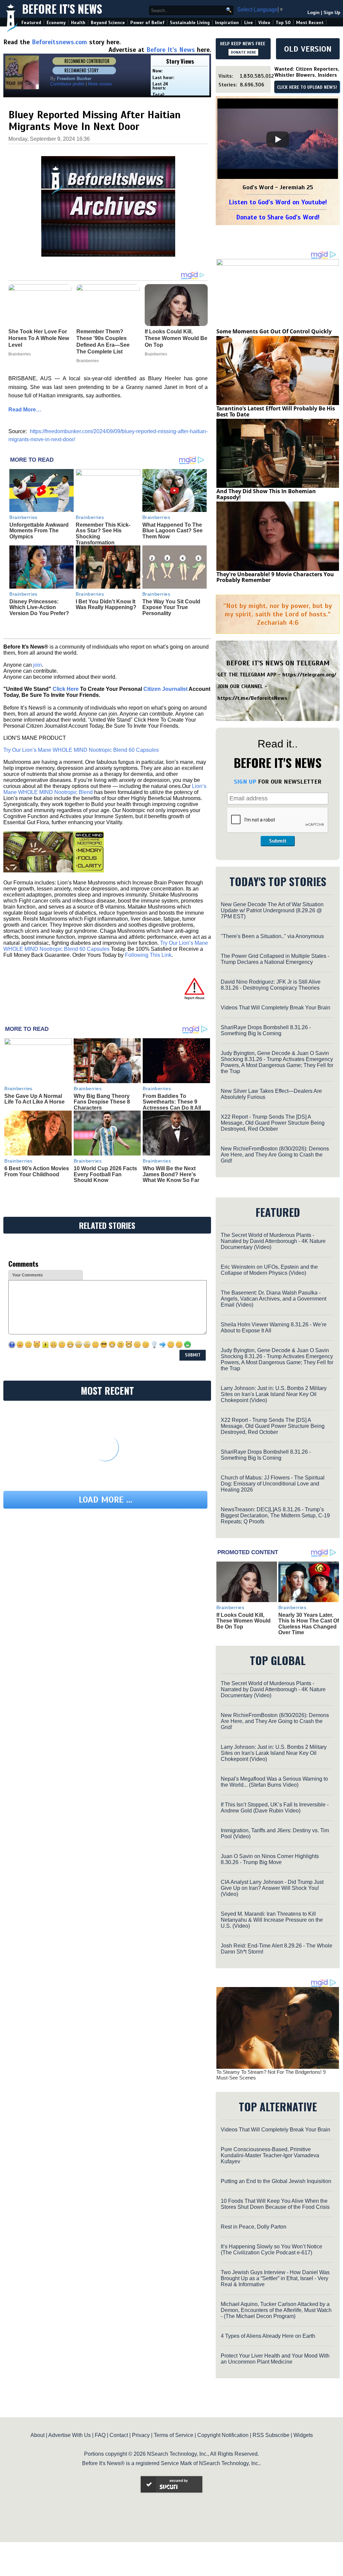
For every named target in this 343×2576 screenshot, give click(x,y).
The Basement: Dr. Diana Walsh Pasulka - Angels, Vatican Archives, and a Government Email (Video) (273, 1299)
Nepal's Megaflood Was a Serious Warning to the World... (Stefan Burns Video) (274, 1782)
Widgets (303, 2435)
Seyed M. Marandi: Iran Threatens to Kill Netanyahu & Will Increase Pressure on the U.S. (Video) (272, 1920)
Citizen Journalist (165, 689)
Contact (119, 2435)
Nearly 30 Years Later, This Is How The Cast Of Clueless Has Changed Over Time (309, 1624)
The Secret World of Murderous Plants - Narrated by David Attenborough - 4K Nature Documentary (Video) (273, 1241)
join (38, 665)
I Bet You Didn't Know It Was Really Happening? (106, 605)
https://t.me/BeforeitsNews (252, 698)
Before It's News (62, 9)
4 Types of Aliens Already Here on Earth (268, 2336)
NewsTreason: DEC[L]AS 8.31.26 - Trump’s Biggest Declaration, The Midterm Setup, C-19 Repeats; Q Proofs (275, 1515)
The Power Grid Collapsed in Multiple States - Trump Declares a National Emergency (275, 959)
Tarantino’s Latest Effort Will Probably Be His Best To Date (276, 411)
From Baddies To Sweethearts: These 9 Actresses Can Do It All (172, 1102)
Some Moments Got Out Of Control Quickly (274, 331)
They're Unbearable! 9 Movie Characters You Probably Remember (275, 577)
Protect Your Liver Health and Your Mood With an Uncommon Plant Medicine (275, 2359)
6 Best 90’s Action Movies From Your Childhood (37, 1171)
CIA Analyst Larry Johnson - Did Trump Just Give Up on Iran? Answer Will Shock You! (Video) (272, 1888)
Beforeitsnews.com (59, 42)
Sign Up (332, 13)
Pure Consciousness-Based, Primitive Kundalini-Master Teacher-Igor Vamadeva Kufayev (270, 2155)
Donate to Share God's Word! (278, 217)
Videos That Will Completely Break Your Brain (276, 1008)
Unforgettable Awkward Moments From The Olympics (39, 531)
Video (264, 23)
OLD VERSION (308, 49)
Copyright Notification (223, 2435)
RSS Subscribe (271, 2435)
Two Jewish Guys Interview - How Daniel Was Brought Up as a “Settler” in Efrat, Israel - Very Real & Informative (275, 2278)
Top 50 (283, 23)
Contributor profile (67, 84)
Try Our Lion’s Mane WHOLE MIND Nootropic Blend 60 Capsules (81, 750)
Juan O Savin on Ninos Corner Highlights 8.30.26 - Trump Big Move (270, 1859)
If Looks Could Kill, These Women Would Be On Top (244, 1621)
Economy (56, 23)
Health (78, 23)
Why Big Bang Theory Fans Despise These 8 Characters (102, 1102)
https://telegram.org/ (309, 675)
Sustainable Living (190, 23)
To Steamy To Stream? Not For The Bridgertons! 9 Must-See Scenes (271, 2075)
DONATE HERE (243, 52)
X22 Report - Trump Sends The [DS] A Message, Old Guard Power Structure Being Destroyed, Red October (273, 1123)
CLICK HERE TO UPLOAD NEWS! (307, 87)
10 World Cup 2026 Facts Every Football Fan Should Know (105, 1174)
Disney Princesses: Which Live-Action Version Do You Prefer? (39, 607)
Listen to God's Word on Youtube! (278, 202)
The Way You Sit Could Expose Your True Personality (171, 607)
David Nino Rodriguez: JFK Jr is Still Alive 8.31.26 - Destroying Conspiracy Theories (271, 985)
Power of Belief (147, 23)
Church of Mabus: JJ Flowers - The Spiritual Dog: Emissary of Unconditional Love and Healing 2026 (273, 1484)
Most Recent (310, 23)
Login (314, 13)
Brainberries (23, 517)
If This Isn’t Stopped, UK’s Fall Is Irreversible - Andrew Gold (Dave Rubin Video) (275, 1808)
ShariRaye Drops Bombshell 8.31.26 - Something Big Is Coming (266, 1030)
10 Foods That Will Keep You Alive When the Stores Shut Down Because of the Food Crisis (275, 2204)
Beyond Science (108, 23)
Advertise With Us (70, 2435)
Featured (31, 23)
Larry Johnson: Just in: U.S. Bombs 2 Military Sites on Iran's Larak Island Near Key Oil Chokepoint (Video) (274, 1394)
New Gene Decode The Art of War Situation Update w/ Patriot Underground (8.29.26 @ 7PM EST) (272, 910)
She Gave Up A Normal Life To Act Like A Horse (35, 1099)
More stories (100, 84)
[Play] (278, 139)
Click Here (66, 689)
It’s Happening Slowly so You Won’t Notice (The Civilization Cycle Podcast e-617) (271, 2250)
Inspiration (227, 23)
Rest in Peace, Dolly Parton (254, 2227)
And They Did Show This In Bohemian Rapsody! (266, 494)
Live (249, 23)
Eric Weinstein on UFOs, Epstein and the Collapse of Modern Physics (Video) (269, 1270)
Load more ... (106, 1500)
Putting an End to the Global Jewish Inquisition (276, 2181)
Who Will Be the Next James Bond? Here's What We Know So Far (171, 1174)
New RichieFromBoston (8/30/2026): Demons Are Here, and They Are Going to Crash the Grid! (275, 1155)
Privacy (141, 2435)
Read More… (25, 410)
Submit (278, 841)
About (38, 2435)
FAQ (100, 2435)
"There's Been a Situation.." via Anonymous (272, 936)
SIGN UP (245, 782)
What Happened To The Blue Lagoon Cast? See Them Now (173, 531)
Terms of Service (174, 2435)
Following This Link (148, 955)
